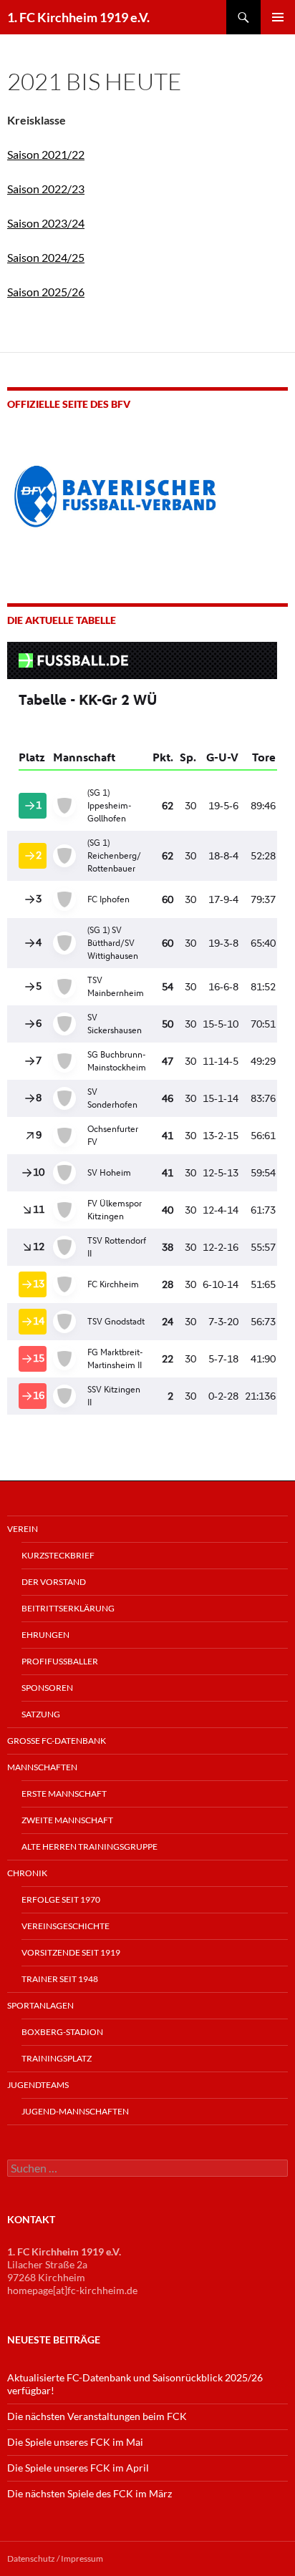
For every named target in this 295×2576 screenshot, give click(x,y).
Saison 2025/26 (46, 292)
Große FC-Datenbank (57, 1741)
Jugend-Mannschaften (75, 2111)
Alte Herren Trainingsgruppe (90, 1846)
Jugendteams (38, 2085)
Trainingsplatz (57, 2058)
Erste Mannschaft (64, 1794)
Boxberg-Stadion (62, 2032)
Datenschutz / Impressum (55, 2558)
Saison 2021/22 (46, 154)
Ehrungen (45, 1635)
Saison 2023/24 (46, 223)
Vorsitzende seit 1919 (71, 1952)
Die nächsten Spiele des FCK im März (90, 2493)
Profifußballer (60, 1661)
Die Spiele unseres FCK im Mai (75, 2442)
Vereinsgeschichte (66, 1926)
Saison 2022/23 (46, 189)
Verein (23, 1529)
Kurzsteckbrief (58, 1555)
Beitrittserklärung (68, 1608)
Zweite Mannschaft (67, 1820)
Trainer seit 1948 (60, 1979)
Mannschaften (42, 1767)
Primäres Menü (278, 17)
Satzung (41, 1714)
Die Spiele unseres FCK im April (78, 2468)
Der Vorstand (54, 1582)
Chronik (27, 1873)
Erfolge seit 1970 (61, 1899)
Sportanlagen (40, 2005)
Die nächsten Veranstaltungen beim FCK (97, 2416)
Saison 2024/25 (46, 257)
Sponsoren (47, 1688)
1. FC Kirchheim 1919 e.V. (78, 17)
